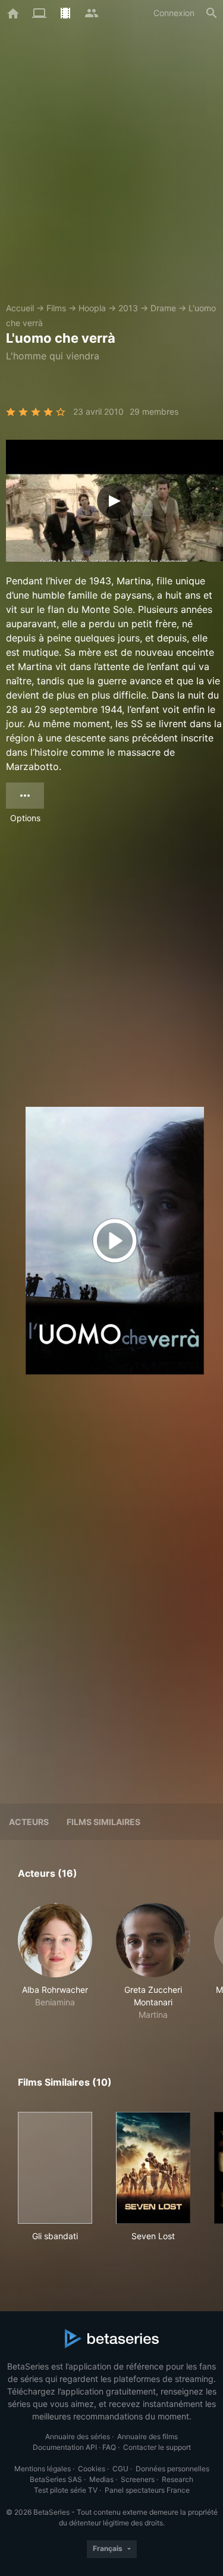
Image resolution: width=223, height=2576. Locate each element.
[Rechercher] (212, 13)
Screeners (138, 2479)
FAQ (109, 2447)
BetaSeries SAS (56, 2479)
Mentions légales (43, 2469)
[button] (55, 1962)
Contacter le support (157, 2447)
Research (178, 2479)
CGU (120, 2469)
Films (56, 308)
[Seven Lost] (153, 2168)
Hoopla (92, 308)
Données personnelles (172, 2469)
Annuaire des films (147, 2436)
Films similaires (103, 1822)
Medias (101, 2479)
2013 (128, 308)
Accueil (20, 308)
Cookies (92, 2469)
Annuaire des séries (78, 2436)
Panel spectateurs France (147, 2490)
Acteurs (29, 1822)
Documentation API (65, 2447)
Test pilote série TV (66, 2490)
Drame (163, 308)
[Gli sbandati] (55, 2168)
